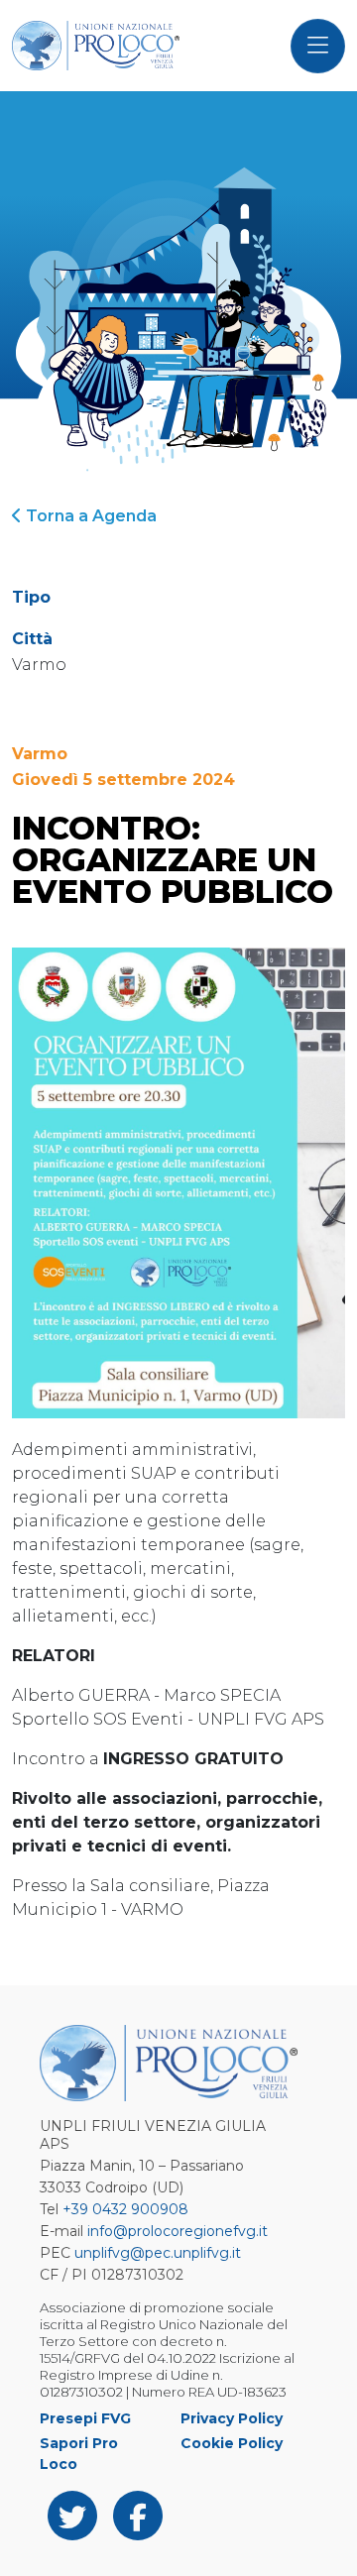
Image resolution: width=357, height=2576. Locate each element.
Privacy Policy (232, 2418)
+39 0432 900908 (125, 2209)
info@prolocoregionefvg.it (178, 2231)
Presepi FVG (85, 2418)
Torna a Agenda (89, 516)
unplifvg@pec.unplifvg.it (158, 2253)
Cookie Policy (232, 2443)
